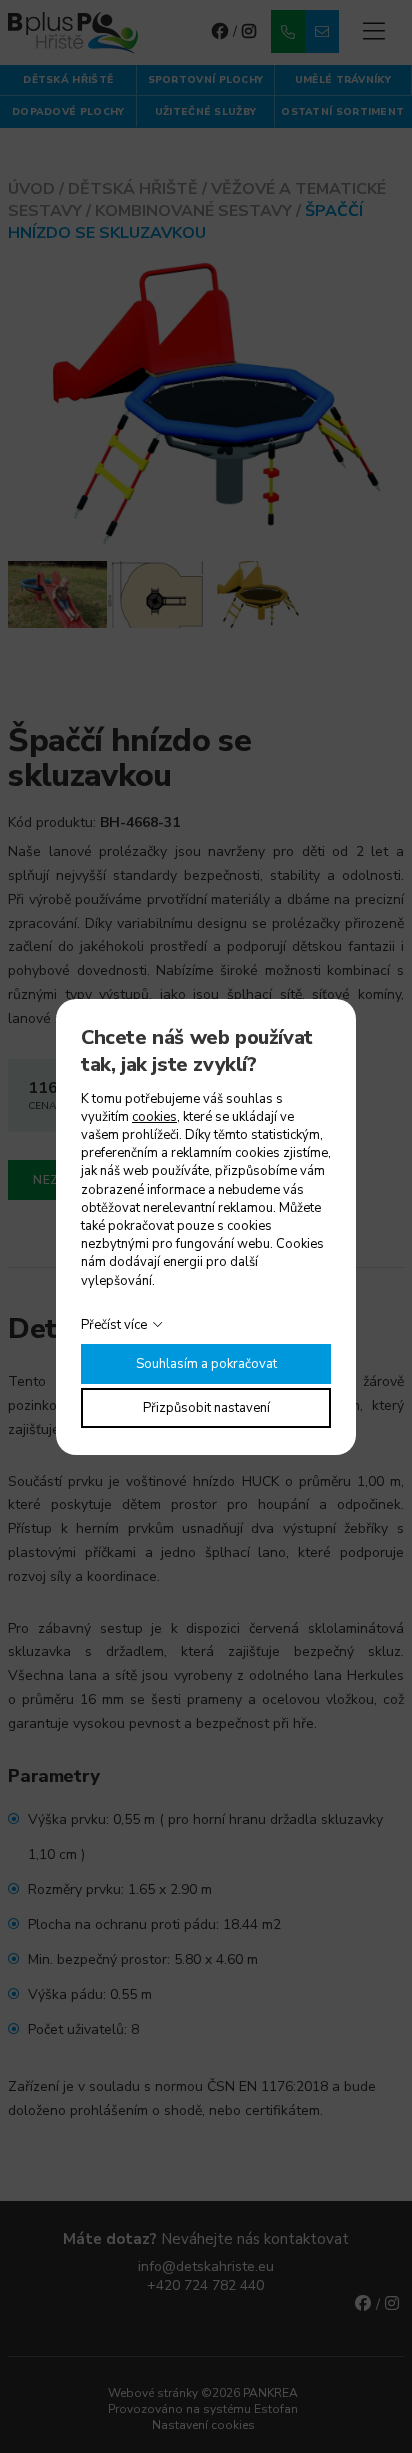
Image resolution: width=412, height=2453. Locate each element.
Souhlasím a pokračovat (206, 1364)
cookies (154, 1117)
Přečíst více (114, 1325)
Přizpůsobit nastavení (206, 1408)
